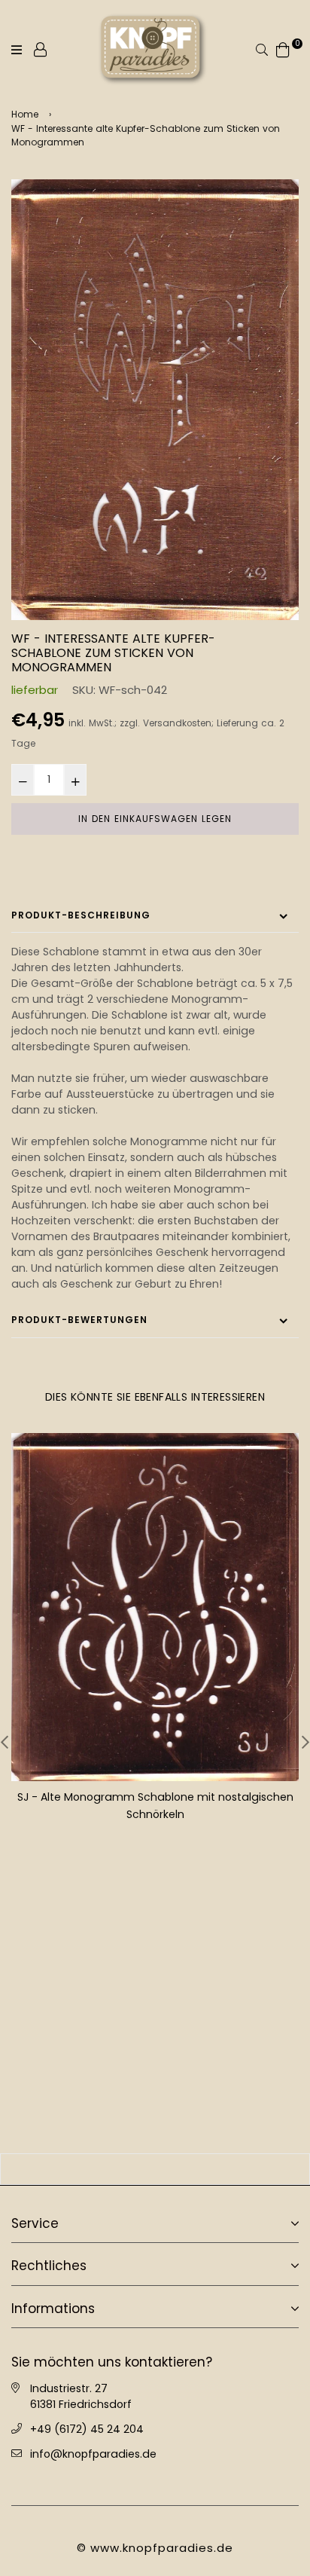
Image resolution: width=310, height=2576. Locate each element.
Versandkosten (177, 723)
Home (25, 114)
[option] (155, 400)
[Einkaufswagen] (283, 49)
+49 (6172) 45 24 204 (87, 2428)
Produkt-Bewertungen (79, 1320)
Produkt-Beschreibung (81, 915)
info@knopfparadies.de (93, 2453)
